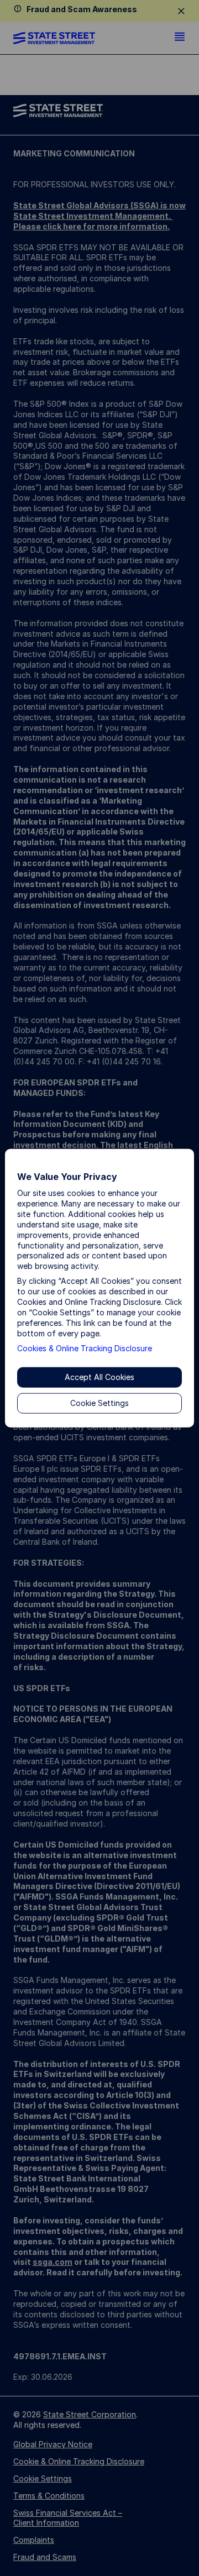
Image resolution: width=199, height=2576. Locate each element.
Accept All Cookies (99, 1377)
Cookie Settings (99, 1403)
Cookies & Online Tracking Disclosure (85, 1348)
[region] (99, 1288)
